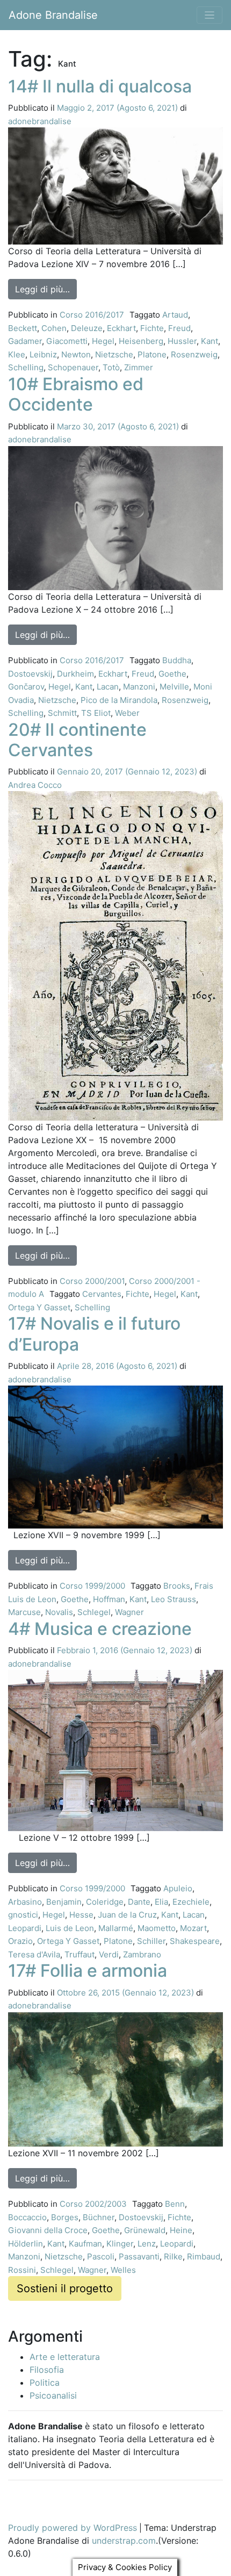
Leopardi (25, 1928)
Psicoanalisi (53, 2395)
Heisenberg (141, 341)
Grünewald (145, 2230)
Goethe (172, 674)
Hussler (182, 341)
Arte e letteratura (65, 2357)
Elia (161, 1902)
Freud (179, 328)
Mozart (193, 1928)
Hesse (81, 1915)
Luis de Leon (70, 1928)
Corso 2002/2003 (93, 2204)
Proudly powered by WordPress (73, 2528)
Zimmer (139, 367)
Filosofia (47, 2370)
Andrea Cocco (35, 785)
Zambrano (142, 1954)
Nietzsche (114, 354)
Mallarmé (116, 1928)
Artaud (175, 315)
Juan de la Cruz (127, 1915)
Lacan (108, 687)
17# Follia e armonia (88, 1971)
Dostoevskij (30, 674)
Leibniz (43, 354)
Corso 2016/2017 (92, 315)
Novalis (59, 1612)
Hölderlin (26, 2244)
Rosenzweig (194, 354)
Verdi (109, 1954)
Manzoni (139, 687)
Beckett (23, 328)
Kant (210, 341)
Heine (181, 2230)
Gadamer (25, 341)
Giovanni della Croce (48, 2230)
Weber (127, 713)
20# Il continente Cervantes (77, 740)
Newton (76, 354)
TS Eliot (96, 713)
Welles (123, 2270)
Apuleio (178, 1888)
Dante (139, 1902)
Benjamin (64, 1902)
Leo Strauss (174, 1599)
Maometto (157, 1928)
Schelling (26, 367)
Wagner (129, 1612)
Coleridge (105, 1902)
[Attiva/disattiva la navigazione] (210, 15)
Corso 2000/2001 (92, 1281)
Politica (45, 2383)
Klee (17, 354)
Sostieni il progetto (65, 2288)
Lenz (147, 2244)
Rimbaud (204, 2256)
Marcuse (24, 1612)
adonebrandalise (40, 121)
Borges (65, 2217)
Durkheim (75, 674)
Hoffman (109, 1599)
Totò (111, 367)
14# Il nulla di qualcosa (100, 86)
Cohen (54, 328)
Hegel (103, 341)
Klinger (120, 2244)
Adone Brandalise (53, 15)
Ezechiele (191, 1902)
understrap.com (124, 2541)
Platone (152, 354)
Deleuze (87, 328)
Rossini (22, 2270)
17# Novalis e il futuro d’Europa (94, 1334)
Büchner (99, 2217)
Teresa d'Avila (34, 1954)
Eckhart (121, 328)
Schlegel (94, 1612)
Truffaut (80, 1954)
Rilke (173, 2256)
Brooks (177, 1586)
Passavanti (139, 2256)
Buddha (177, 660)
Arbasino (25, 1902)
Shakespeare (195, 1941)
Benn (175, 2204)
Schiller (151, 1941)
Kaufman (85, 2244)
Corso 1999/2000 (92, 1586)
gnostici (23, 1915)
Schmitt (62, 713)
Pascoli (101, 2256)
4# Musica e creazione (100, 1629)
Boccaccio (27, 2217)
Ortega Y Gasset (39, 1307)
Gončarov (26, 687)
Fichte (152, 328)
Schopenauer (73, 367)
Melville (174, 687)
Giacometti (67, 341)
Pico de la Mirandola (119, 700)
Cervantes (102, 1294)
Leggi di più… (46, 289)
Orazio (20, 1941)
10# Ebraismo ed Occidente (76, 394)
